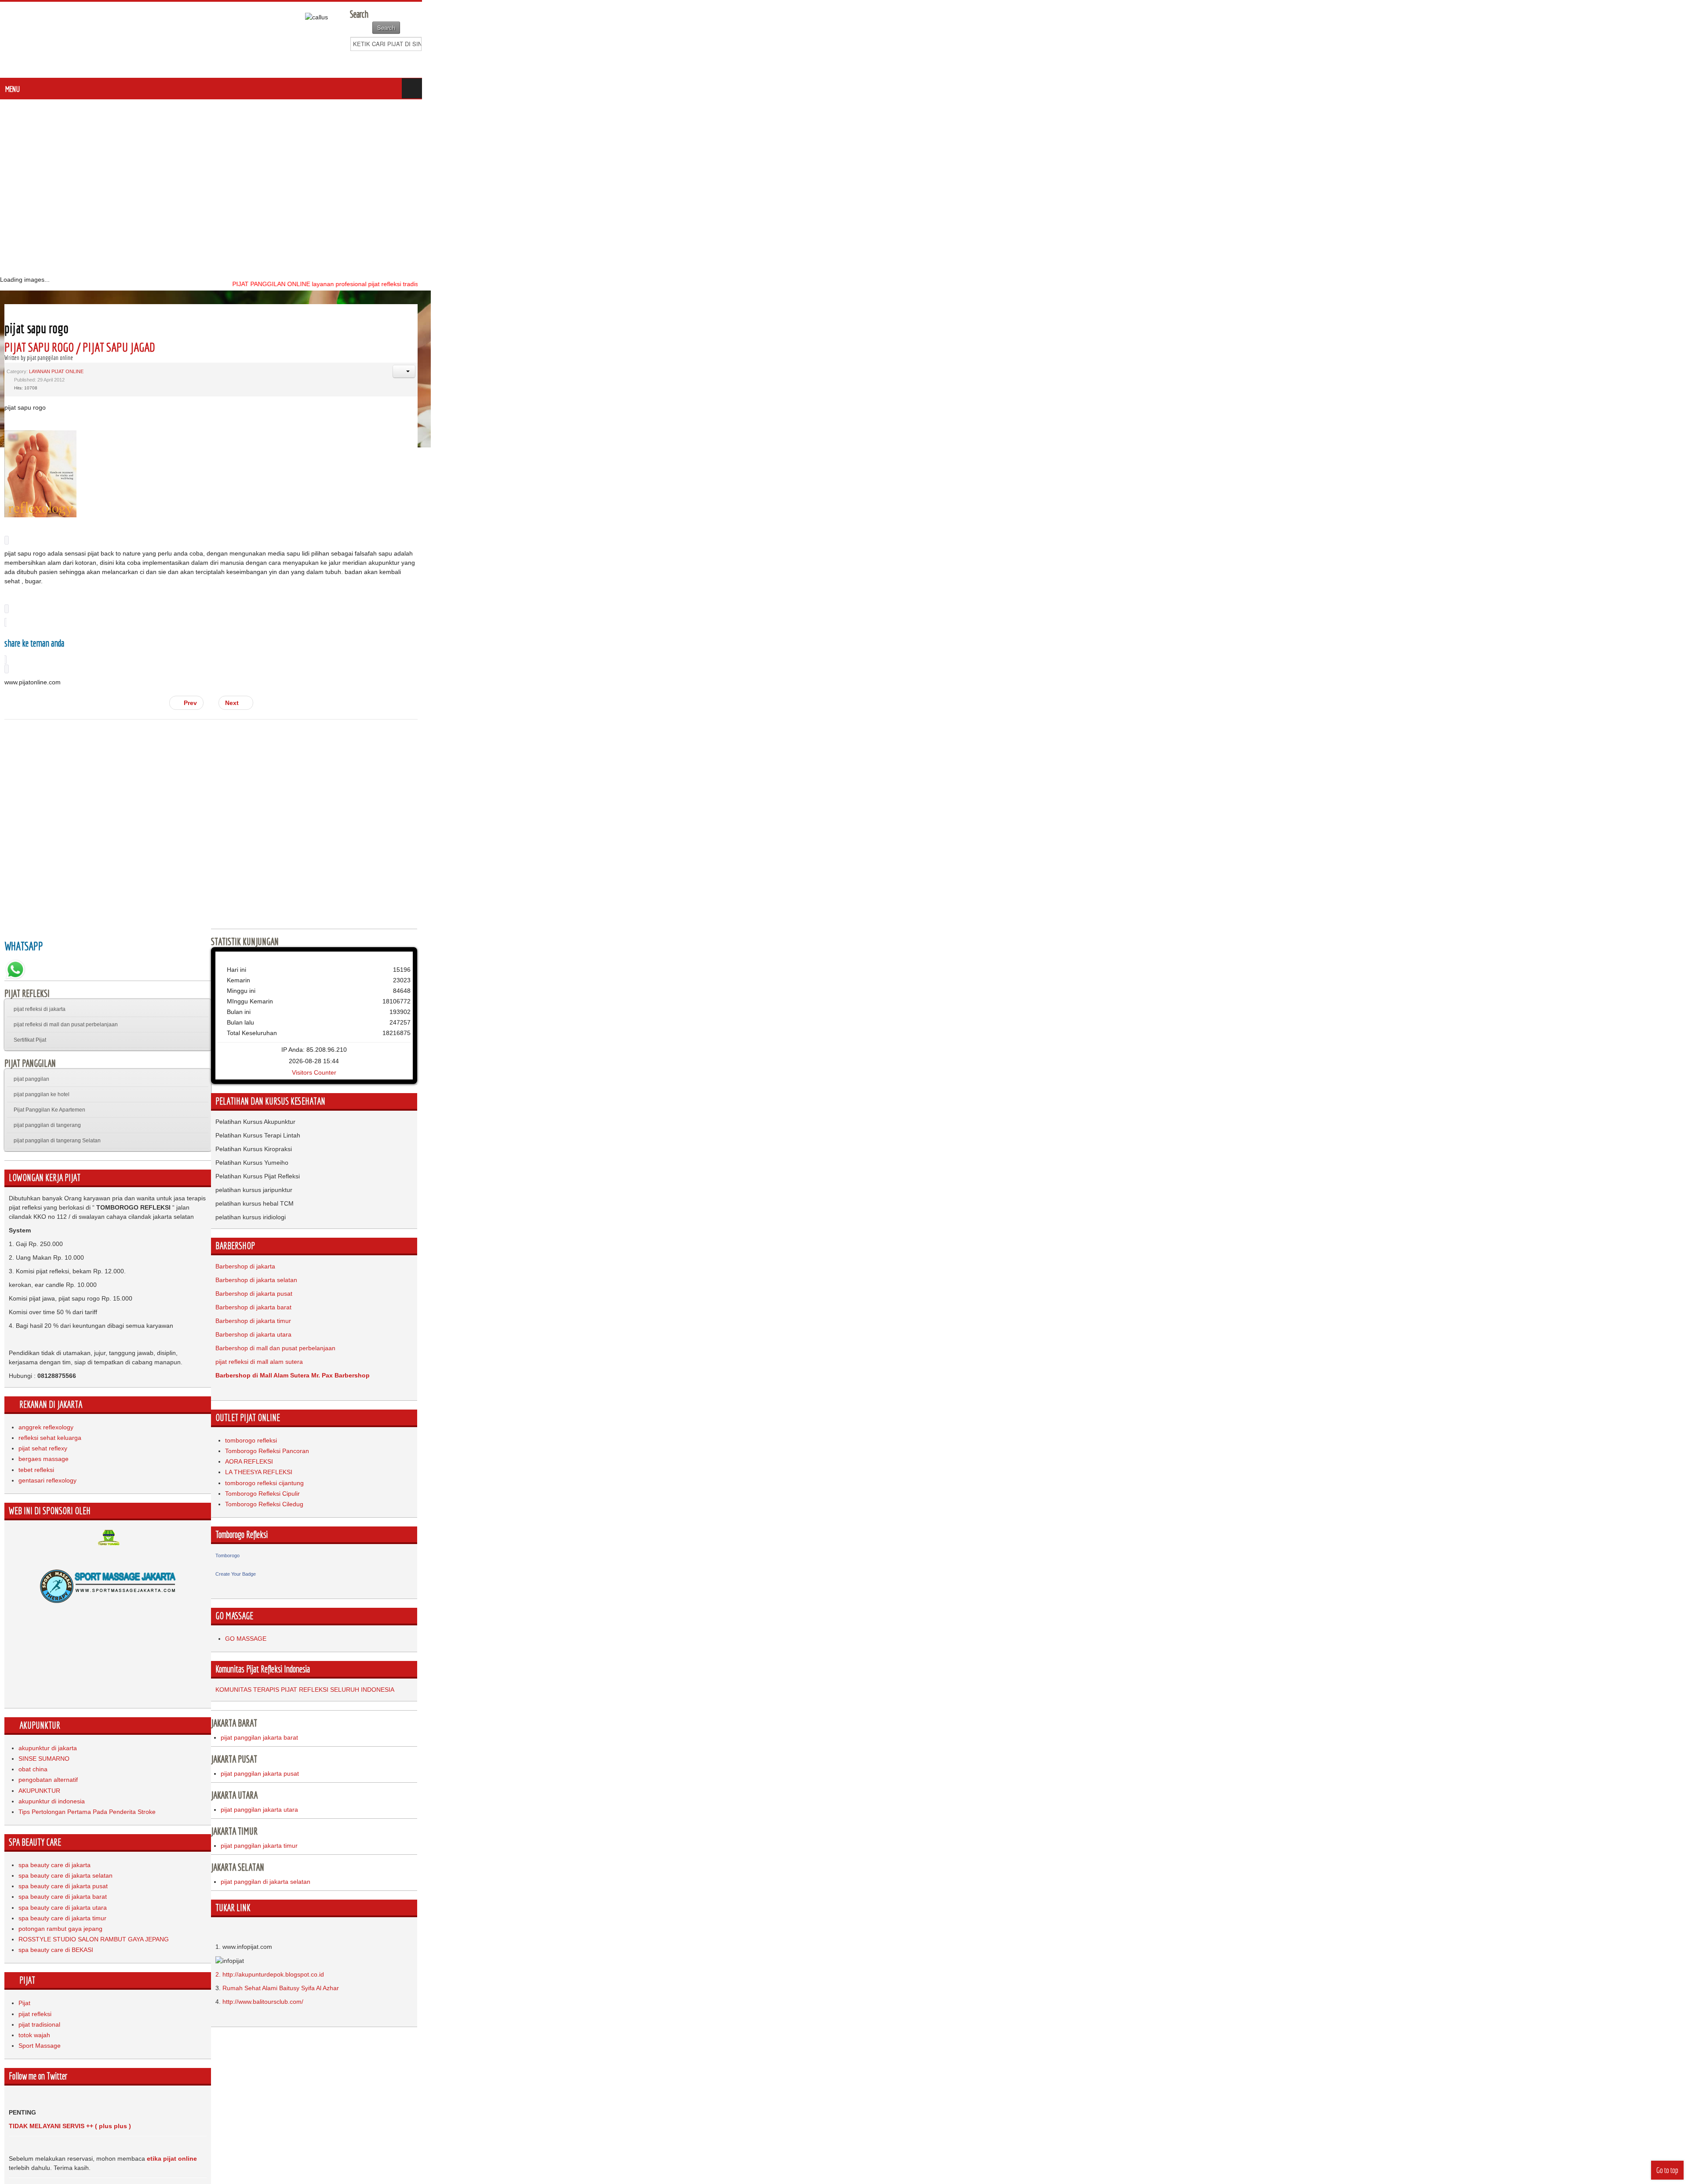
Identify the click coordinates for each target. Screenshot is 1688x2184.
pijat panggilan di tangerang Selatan (57, 1113)
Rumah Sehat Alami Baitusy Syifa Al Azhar (913, 1960)
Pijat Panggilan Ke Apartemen (49, 1082)
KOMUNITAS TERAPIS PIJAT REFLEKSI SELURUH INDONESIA (937, 1662)
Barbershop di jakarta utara (886, 1307)
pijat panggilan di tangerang (47, 1097)
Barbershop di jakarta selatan (888, 1252)
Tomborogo (860, 1528)
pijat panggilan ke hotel (42, 1067)
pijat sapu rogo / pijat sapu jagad (80, 347)
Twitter (1661, 62)
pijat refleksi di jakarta (40, 981)
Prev (822, 675)
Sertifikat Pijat (30, 1012)
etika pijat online (172, 2103)
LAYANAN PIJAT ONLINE (56, 371)
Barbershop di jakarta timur (885, 1293)
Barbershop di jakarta (877, 1239)
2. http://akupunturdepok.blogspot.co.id (902, 1947)
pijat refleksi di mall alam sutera (891, 1334)
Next (866, 675)
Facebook (1646, 62)
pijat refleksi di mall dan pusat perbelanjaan (66, 997)
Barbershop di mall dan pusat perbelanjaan (908, 1320)
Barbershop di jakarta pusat (886, 1266)
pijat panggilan (31, 1051)
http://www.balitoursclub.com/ (895, 1974)
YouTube (1676, 62)
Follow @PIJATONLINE (41, 2149)
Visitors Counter (1263, 1045)
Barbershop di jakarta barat (886, 1279)
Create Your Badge (868, 1546)
